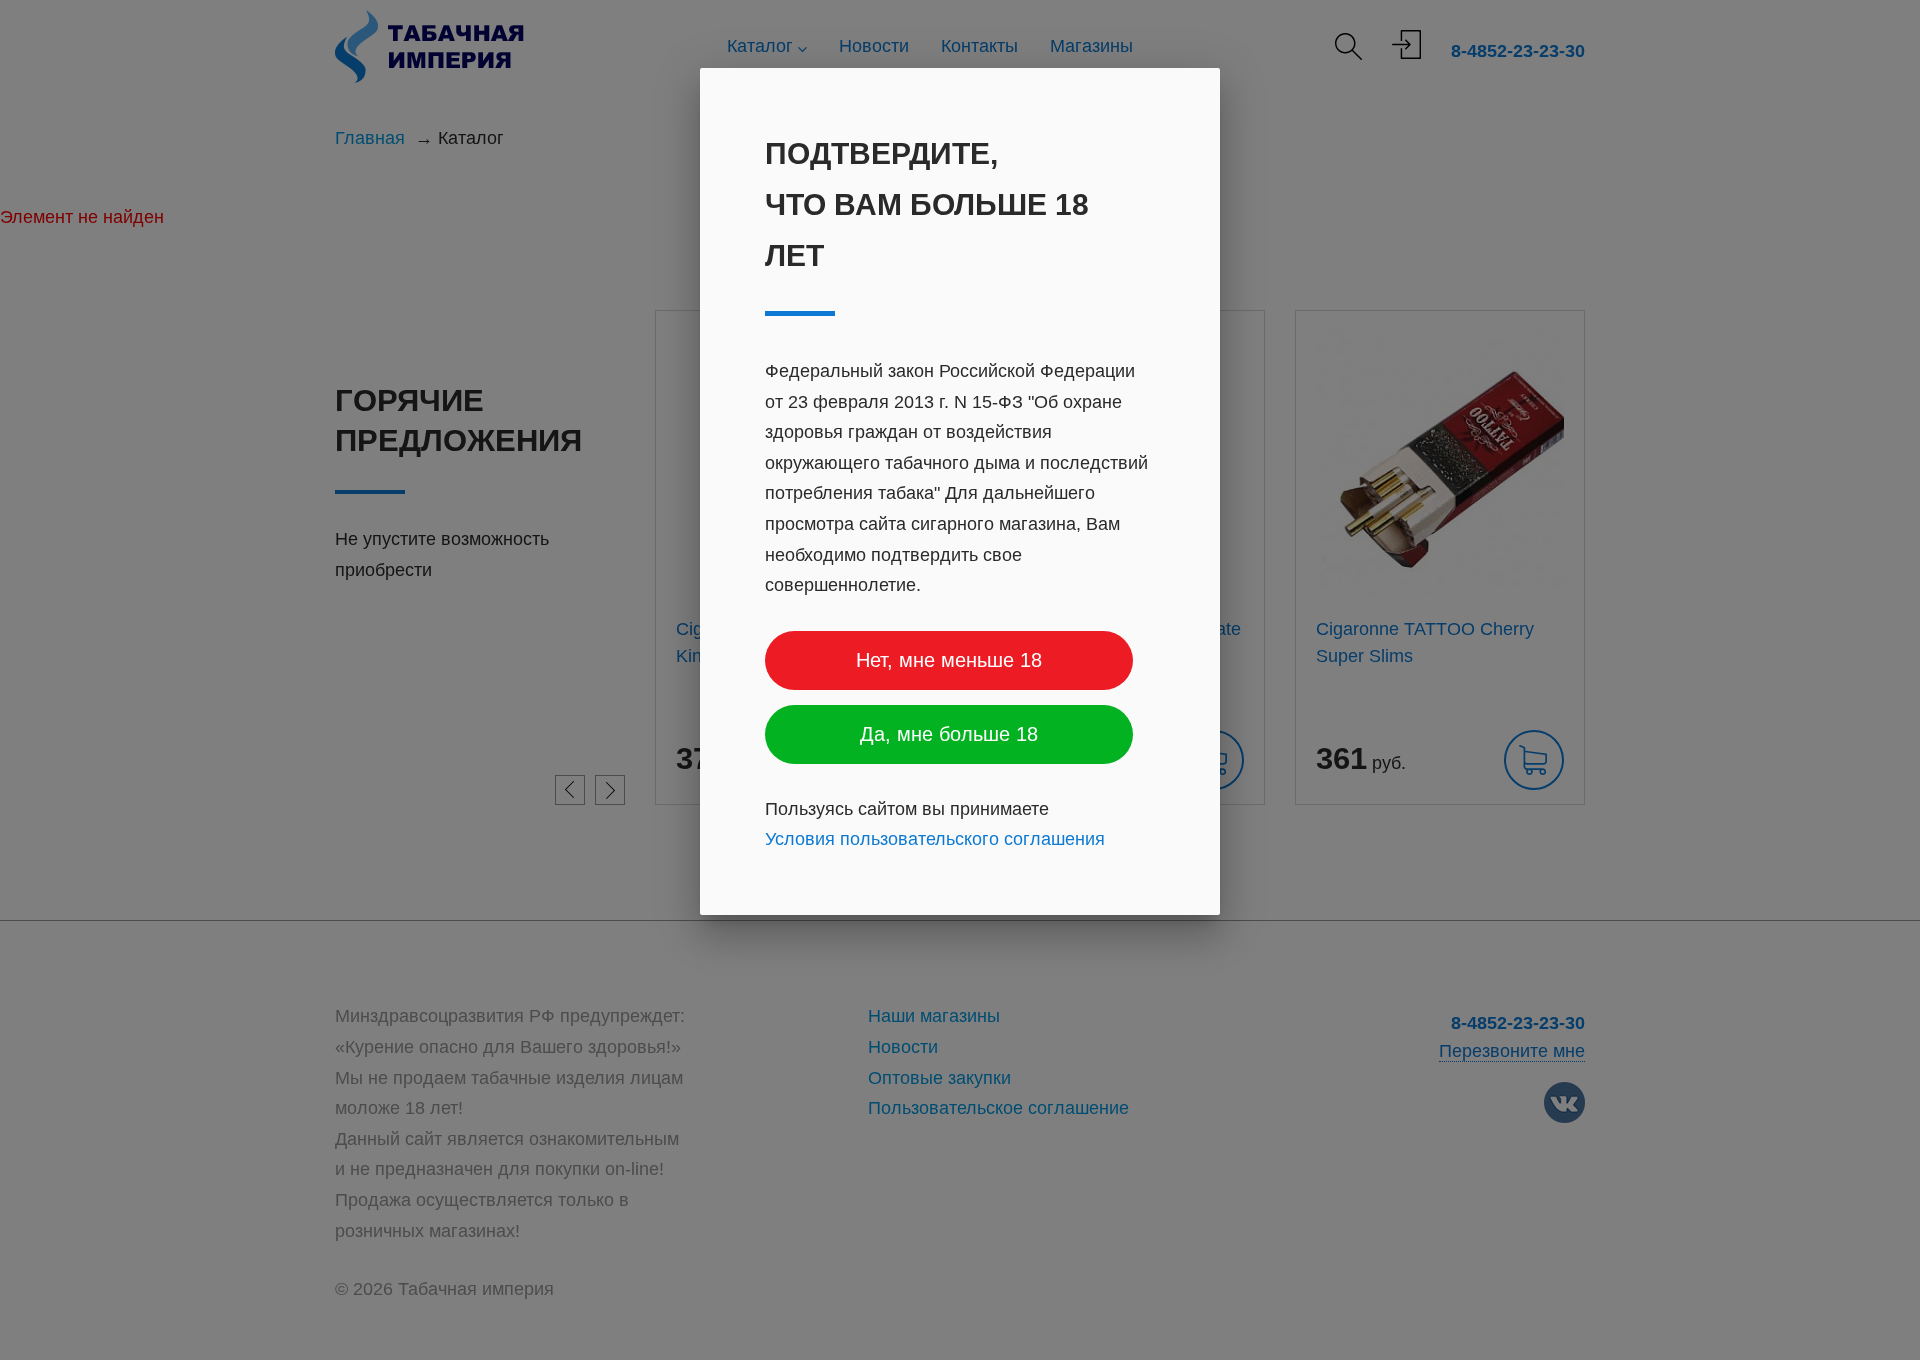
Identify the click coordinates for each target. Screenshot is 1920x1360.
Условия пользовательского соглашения (935, 839)
